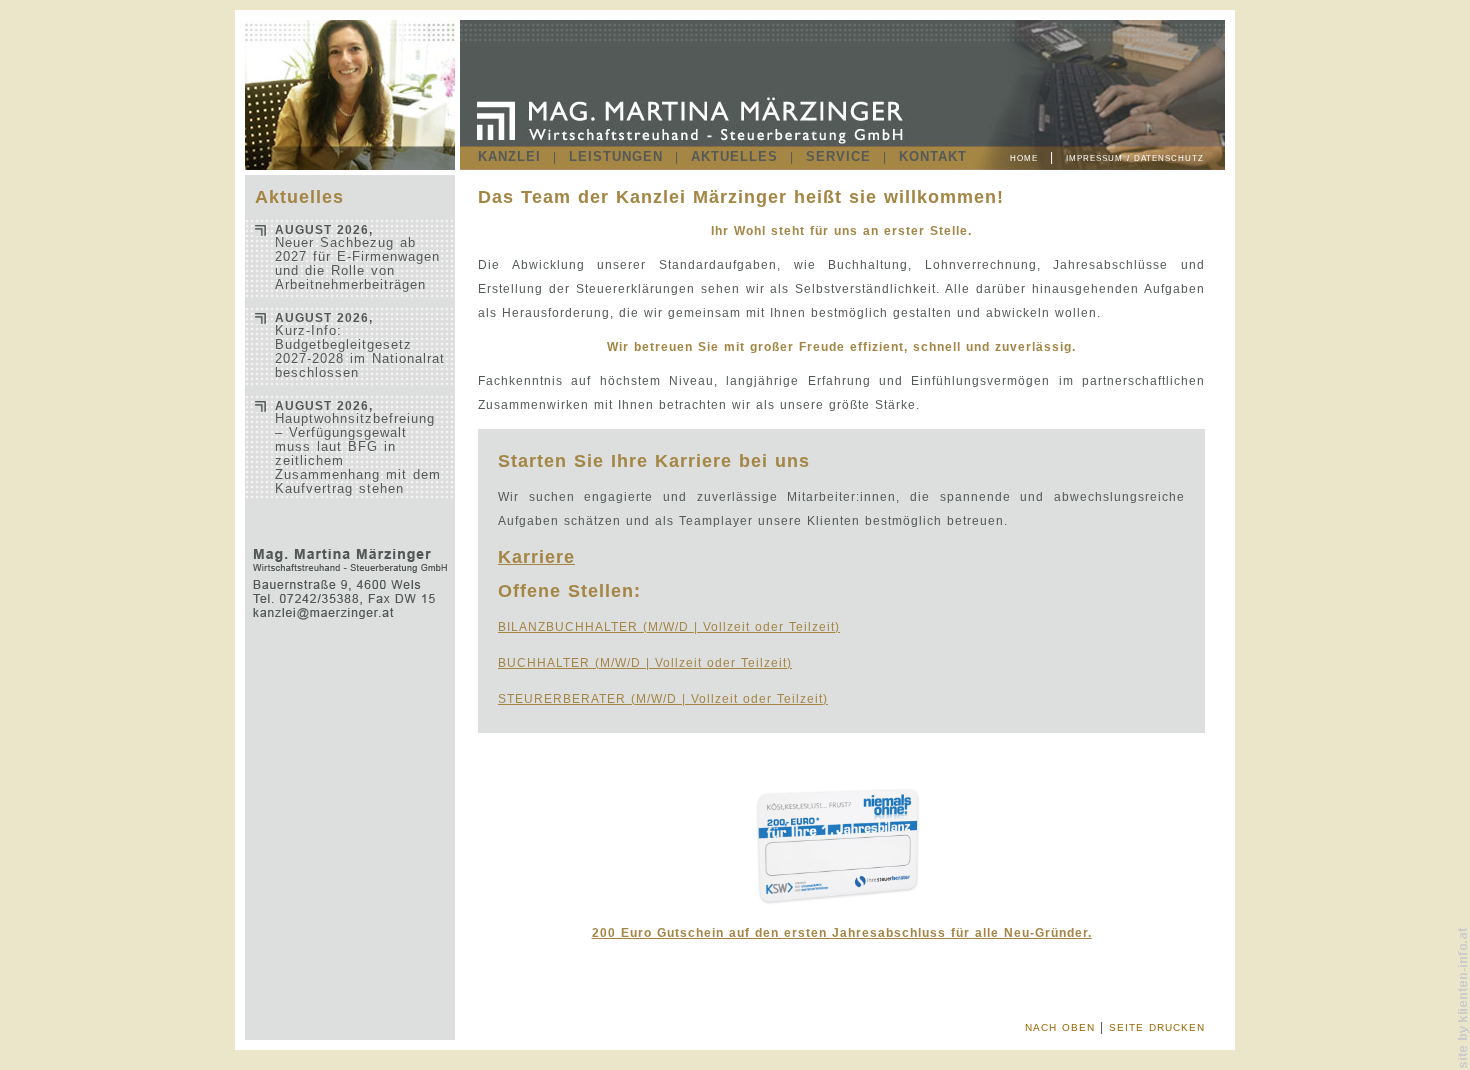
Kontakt (933, 156)
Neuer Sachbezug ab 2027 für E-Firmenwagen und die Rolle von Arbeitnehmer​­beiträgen (357, 257)
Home (1024, 158)
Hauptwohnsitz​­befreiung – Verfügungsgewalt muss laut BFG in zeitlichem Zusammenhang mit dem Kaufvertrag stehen (358, 447)
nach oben (1060, 1027)
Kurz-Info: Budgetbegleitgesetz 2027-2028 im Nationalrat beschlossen (360, 345)
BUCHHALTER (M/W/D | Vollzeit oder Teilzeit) (645, 663)
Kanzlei (509, 156)
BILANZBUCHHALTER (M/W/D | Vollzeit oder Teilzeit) (669, 627)
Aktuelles (734, 156)
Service (838, 156)
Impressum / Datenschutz (1135, 158)
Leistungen (616, 156)
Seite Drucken (1157, 1027)
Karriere (536, 557)
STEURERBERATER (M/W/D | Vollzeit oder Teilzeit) (663, 699)
